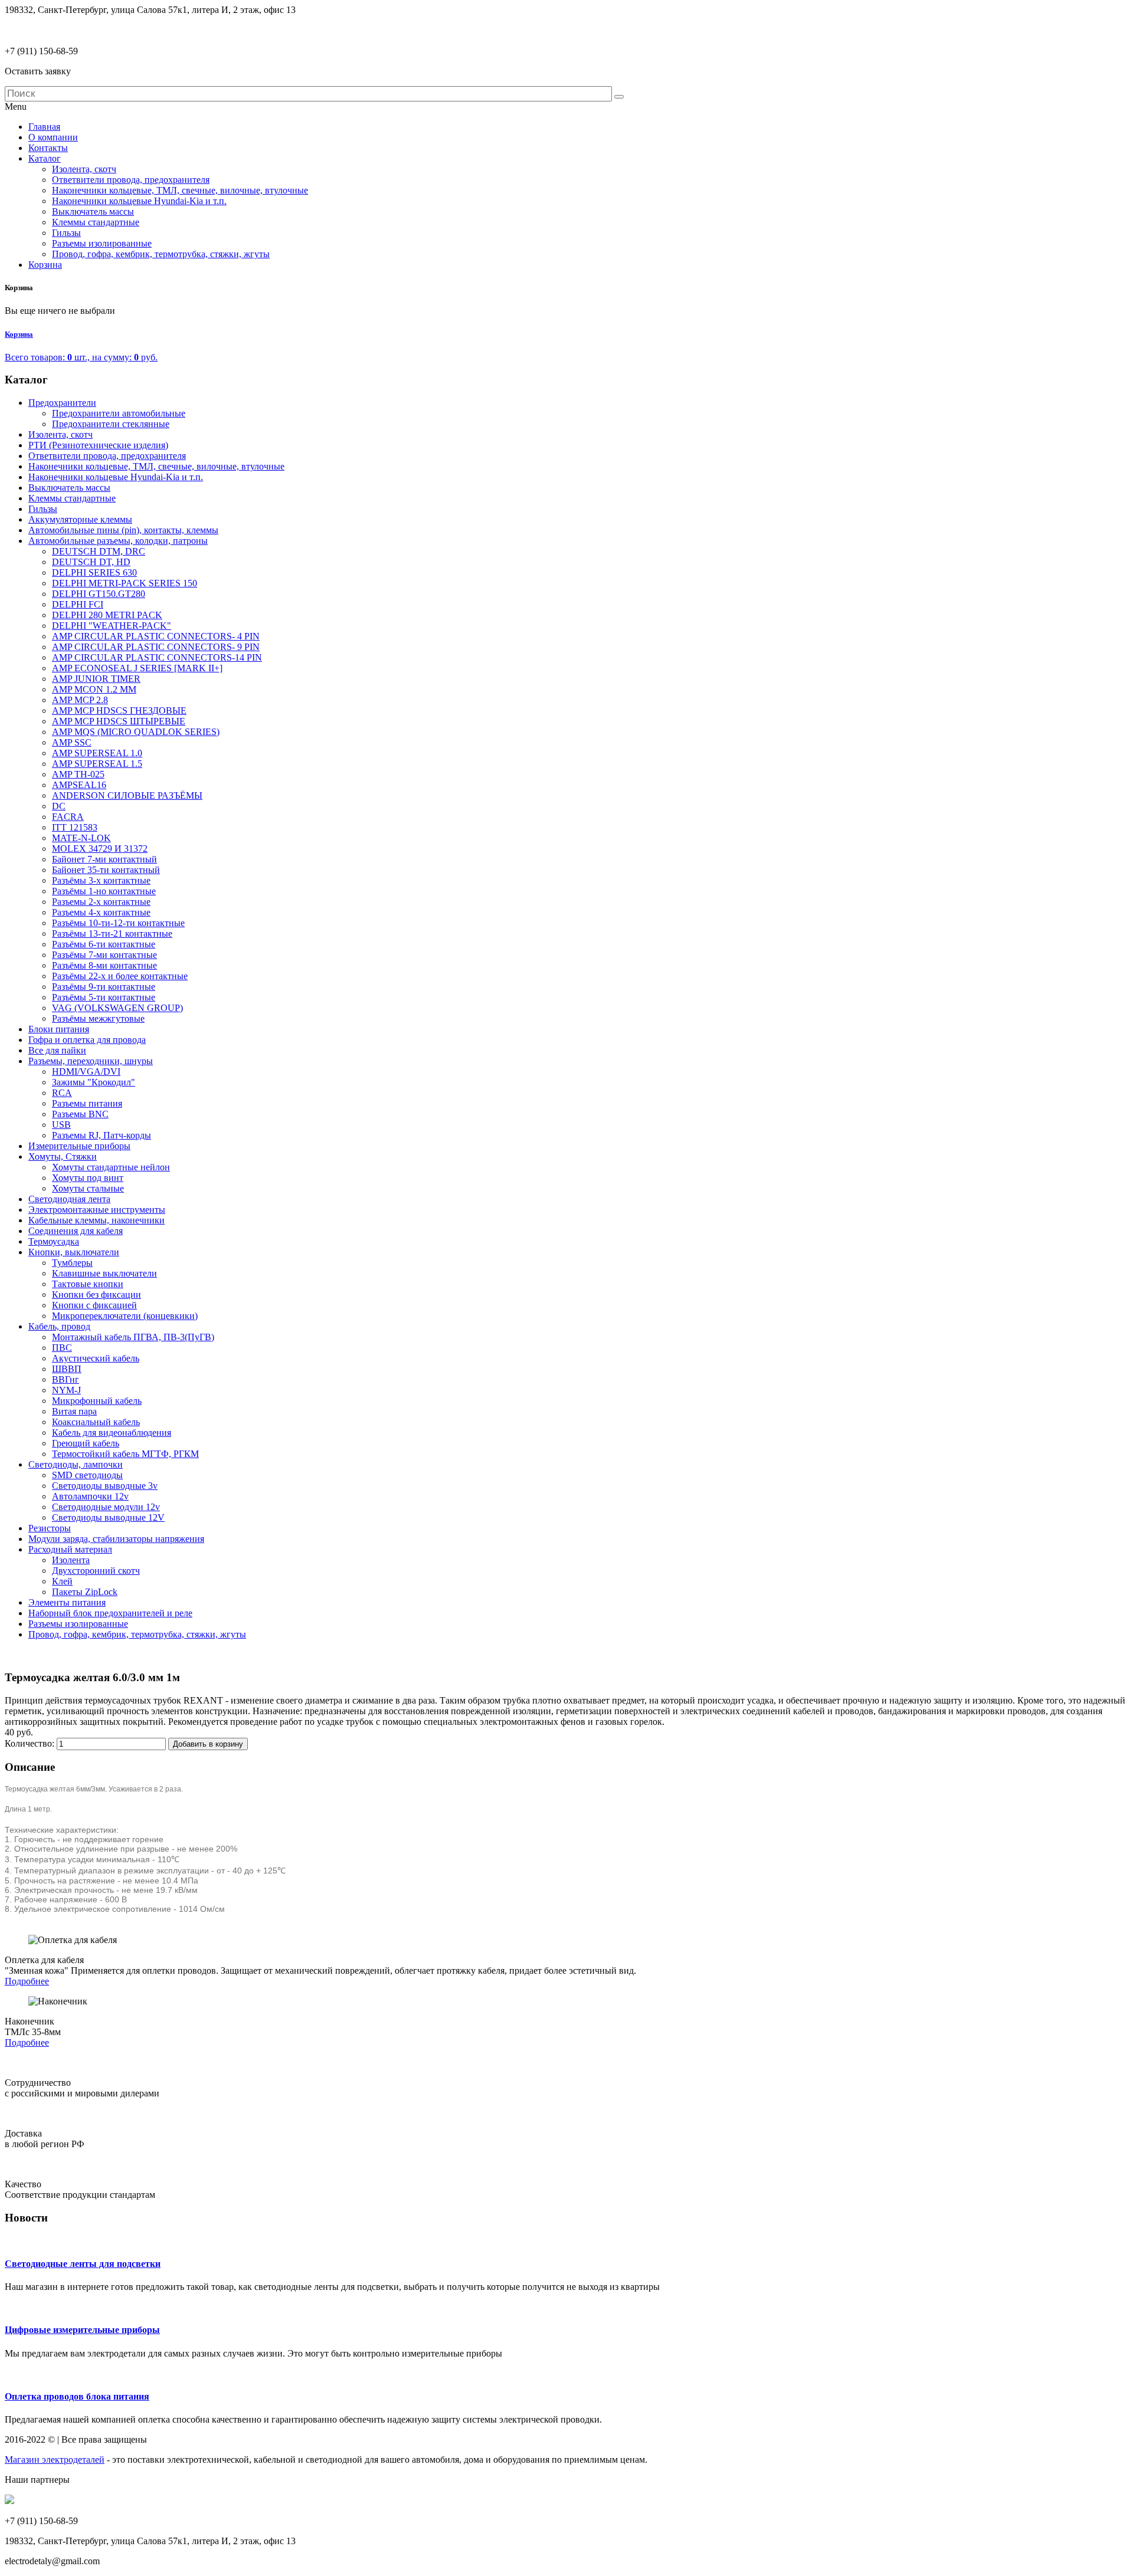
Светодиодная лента (69, 1199)
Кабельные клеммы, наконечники (96, 1220)
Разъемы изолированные (78, 1624)
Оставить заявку (38, 71)
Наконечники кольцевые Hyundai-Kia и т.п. (116, 477)
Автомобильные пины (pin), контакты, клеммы (123, 530)
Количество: (31, 1743)
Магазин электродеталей (55, 2459)
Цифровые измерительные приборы (82, 2330)
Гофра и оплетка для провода (87, 1040)
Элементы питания (67, 1602)
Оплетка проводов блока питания (77, 2396)
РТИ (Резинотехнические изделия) (98, 445)
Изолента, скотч (60, 434)
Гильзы (43, 509)
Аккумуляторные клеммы (80, 519)
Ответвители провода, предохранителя (107, 456)
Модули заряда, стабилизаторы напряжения (116, 1539)
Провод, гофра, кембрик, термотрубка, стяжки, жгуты (137, 1634)
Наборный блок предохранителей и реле (110, 1613)
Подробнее (27, 1981)
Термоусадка (54, 1241)
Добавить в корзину (208, 1744)
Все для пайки (57, 1050)
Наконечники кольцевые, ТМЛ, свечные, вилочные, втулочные (156, 466)
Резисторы (50, 1528)
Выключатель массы (69, 488)
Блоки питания (59, 1029)
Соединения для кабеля (76, 1231)
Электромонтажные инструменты (97, 1210)
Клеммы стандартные (72, 498)
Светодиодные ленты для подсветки (83, 2264)
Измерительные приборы (79, 1146)
